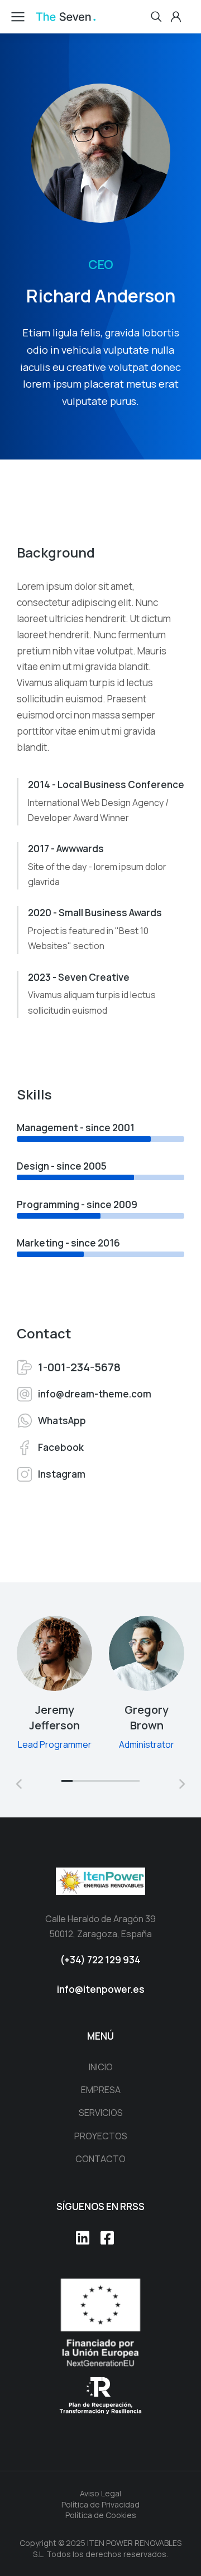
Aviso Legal (100, 2493)
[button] (67, 1781)
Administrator (147, 1744)
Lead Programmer (55, 1744)
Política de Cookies (101, 2515)
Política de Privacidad (100, 2504)
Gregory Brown (147, 1717)
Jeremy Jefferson (54, 1717)
